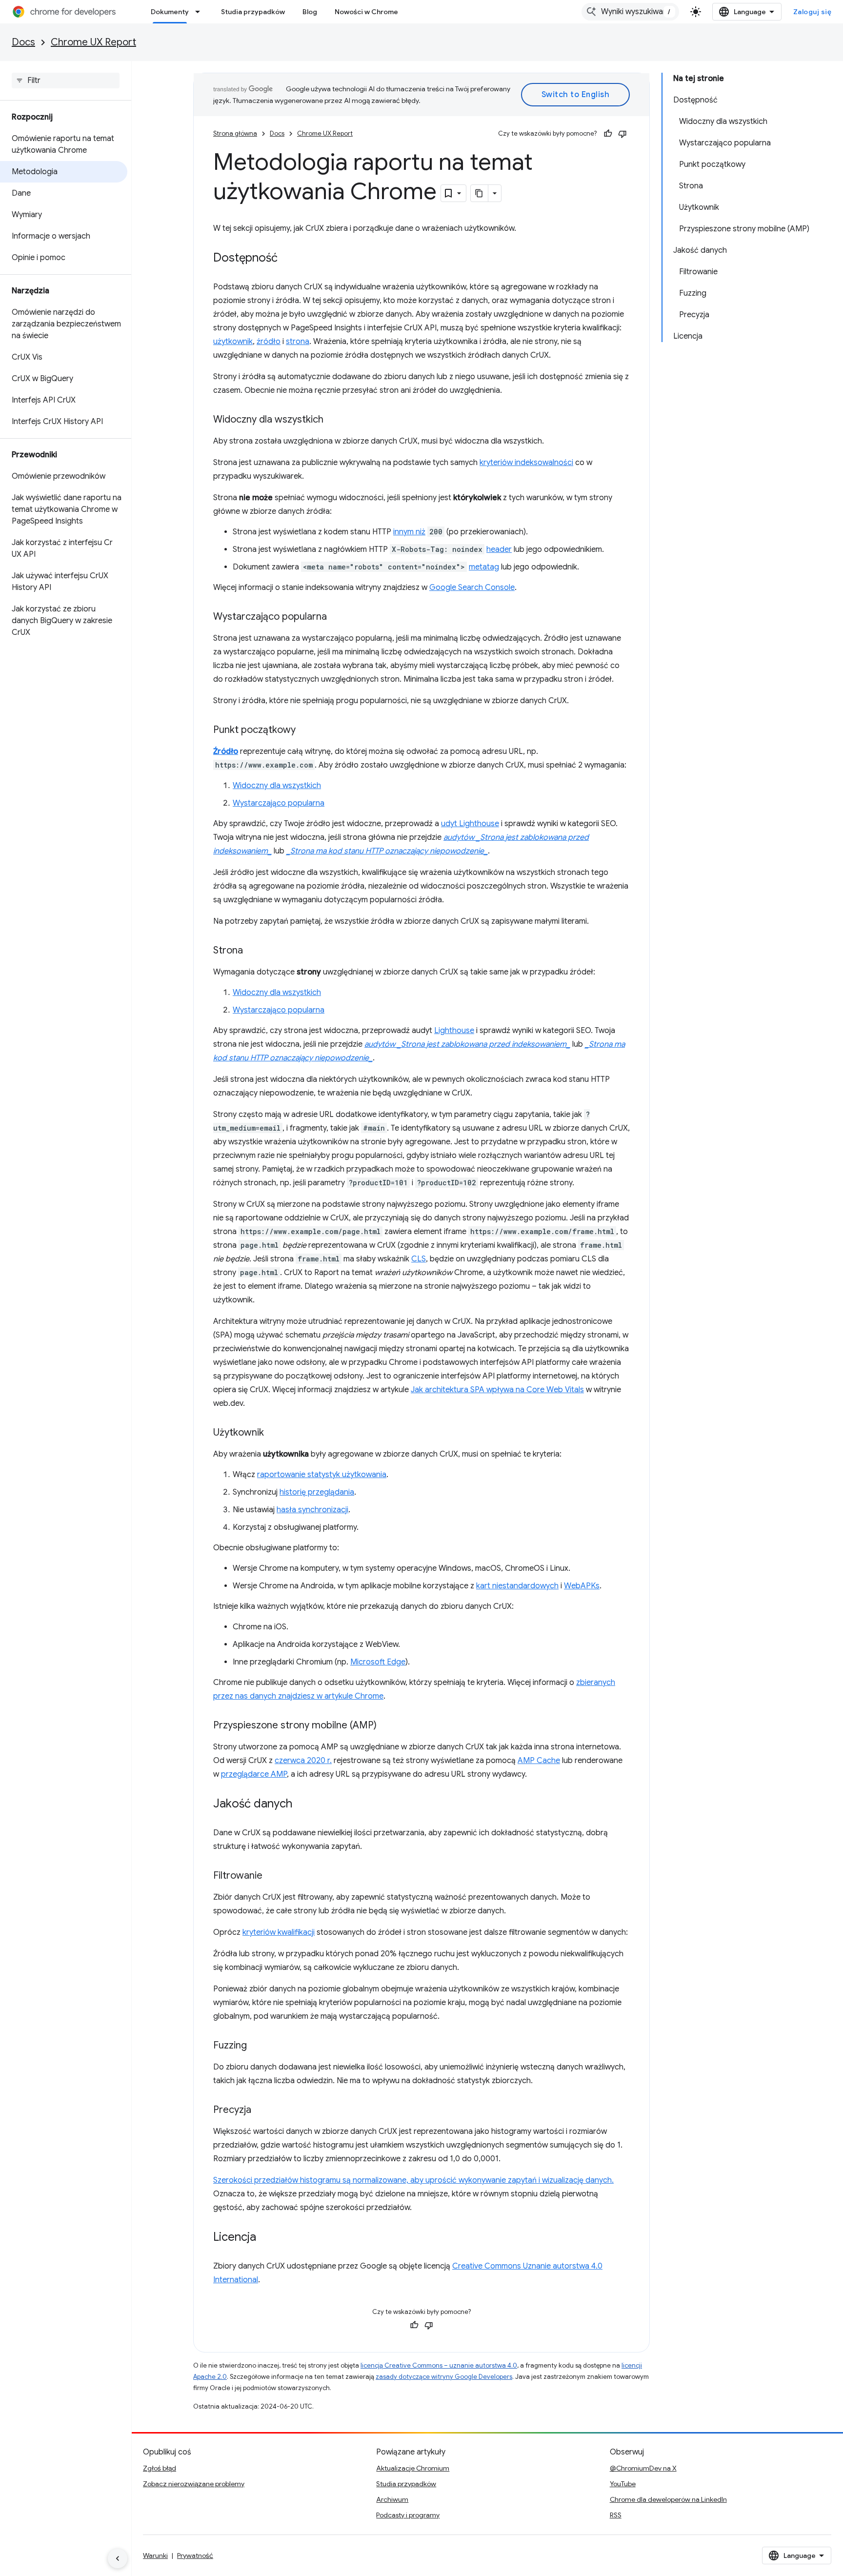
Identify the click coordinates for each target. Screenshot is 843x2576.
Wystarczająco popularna (279, 803)
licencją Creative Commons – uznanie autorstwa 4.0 (439, 2365)
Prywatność (195, 2556)
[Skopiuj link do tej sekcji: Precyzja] (261, 2110)
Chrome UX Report (93, 42)
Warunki (155, 2556)
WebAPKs (582, 1586)
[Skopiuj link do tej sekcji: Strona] (253, 951)
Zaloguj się (813, 12)
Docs (23, 42)
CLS (419, 1259)
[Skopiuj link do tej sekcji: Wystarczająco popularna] (337, 617)
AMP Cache (539, 1761)
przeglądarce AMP (254, 1774)
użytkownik (233, 342)
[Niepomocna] (622, 134)
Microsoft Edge (378, 1662)
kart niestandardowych (517, 1586)
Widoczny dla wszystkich (277, 786)
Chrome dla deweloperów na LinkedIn (668, 2499)
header (499, 549)
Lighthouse (454, 1031)
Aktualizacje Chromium (413, 2468)
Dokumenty (170, 12)
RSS (616, 2515)
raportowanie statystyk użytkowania (322, 1475)
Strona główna (235, 133)
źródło (269, 342)
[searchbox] (66, 81)
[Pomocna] (608, 134)
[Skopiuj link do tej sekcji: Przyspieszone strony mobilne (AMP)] (386, 1726)
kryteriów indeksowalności (526, 463)
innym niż (409, 532)
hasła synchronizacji (312, 1510)
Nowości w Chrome (366, 12)
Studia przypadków (253, 12)
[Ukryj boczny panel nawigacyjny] (118, 2558)
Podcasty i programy (408, 2515)
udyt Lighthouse (470, 824)
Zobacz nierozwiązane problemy (194, 2484)
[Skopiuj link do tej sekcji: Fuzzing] (257, 2046)
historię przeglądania (317, 1492)
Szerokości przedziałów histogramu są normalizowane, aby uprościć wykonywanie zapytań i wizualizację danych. (413, 2180)
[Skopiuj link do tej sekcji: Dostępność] (287, 259)
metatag (484, 567)
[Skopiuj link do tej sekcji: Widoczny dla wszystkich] (333, 420)
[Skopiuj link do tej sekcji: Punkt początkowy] (305, 730)
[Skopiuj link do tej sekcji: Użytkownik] (274, 1433)
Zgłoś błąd (160, 2468)
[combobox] (630, 12)
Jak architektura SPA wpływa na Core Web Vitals (497, 1390)
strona (298, 342)
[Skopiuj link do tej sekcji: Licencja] (266, 2238)
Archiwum (392, 2499)
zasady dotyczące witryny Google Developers (444, 2377)
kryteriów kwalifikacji (279, 1932)
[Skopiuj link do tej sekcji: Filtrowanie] (272, 1876)
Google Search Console (472, 588)
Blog (310, 12)
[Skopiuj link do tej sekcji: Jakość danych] (302, 1805)
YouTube (623, 2484)
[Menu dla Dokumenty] (201, 12)
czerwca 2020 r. (303, 1761)
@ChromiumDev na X (643, 2468)
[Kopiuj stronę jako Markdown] (480, 193)
